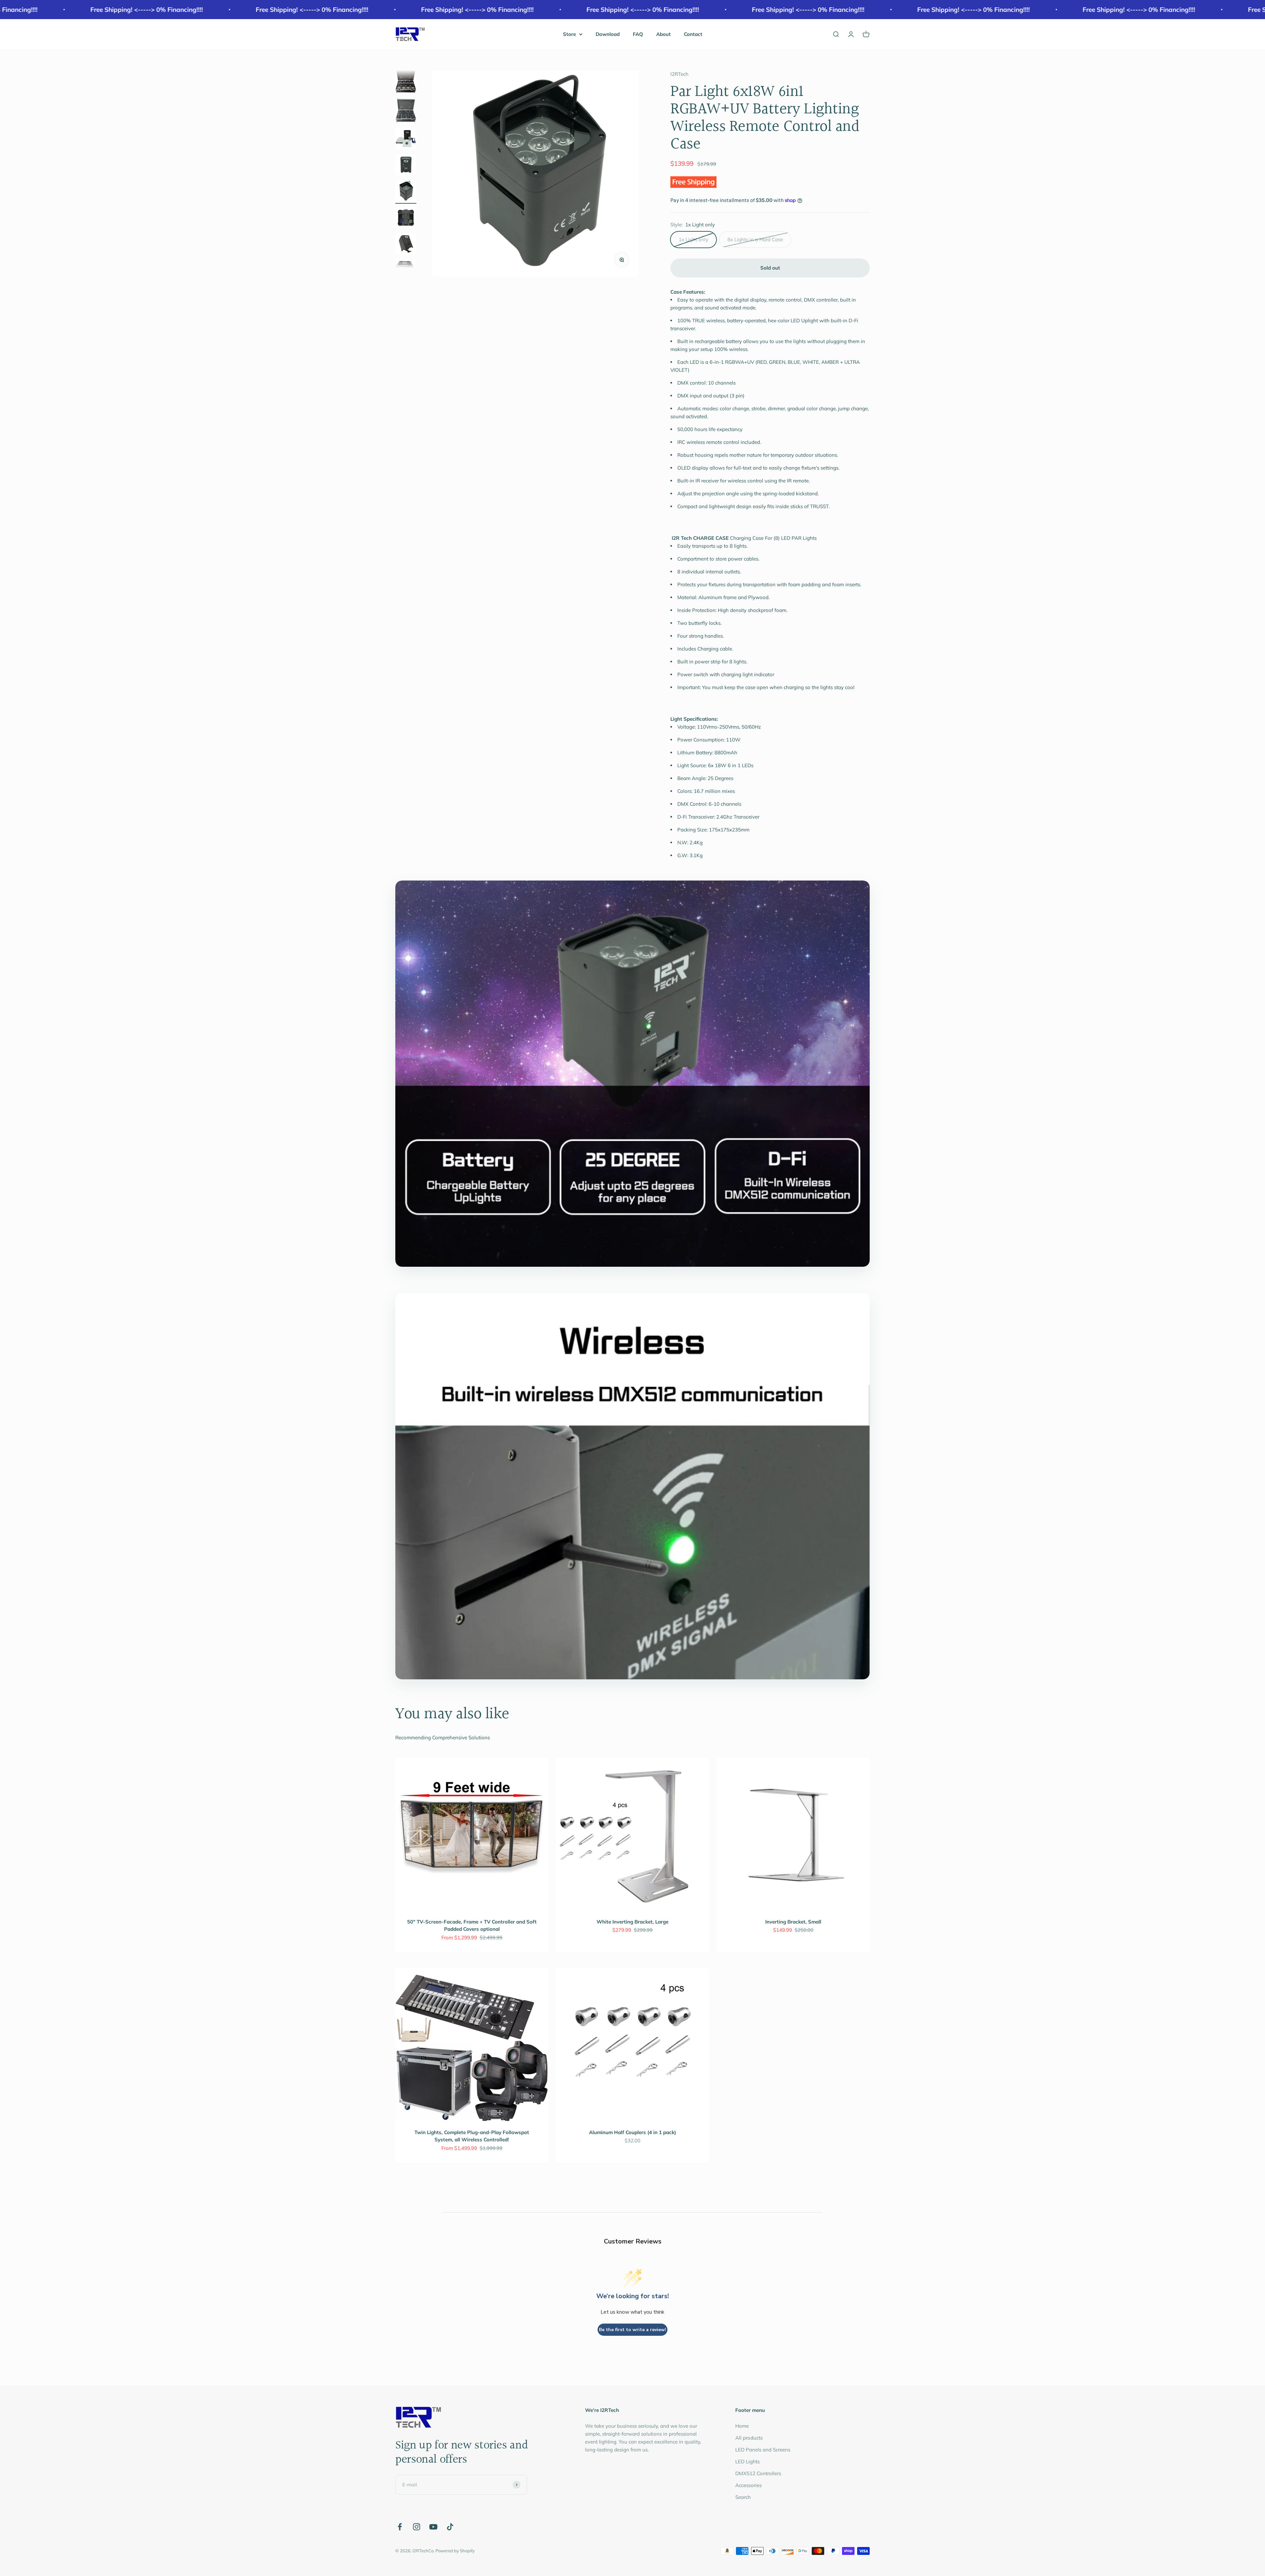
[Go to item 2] (406, 82)
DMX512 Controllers (758, 2473)
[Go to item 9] (406, 267)
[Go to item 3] (406, 111)
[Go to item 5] (406, 166)
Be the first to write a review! (632, 2330)
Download (608, 34)
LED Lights (747, 2461)
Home (742, 2426)
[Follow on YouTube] (433, 2527)
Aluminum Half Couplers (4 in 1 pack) (632, 2132)
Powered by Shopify (455, 2551)
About (663, 34)
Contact (693, 34)
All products (749, 2438)
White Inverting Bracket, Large (632, 1922)
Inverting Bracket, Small (793, 1922)
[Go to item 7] (406, 218)
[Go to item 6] (406, 192)
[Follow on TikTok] (450, 2527)
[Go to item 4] (406, 139)
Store (569, 34)
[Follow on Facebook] (400, 2527)
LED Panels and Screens (763, 2450)
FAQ (638, 34)
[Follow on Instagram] (417, 2527)
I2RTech (679, 74)
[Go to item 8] (406, 245)
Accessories (748, 2485)
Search (743, 2497)
